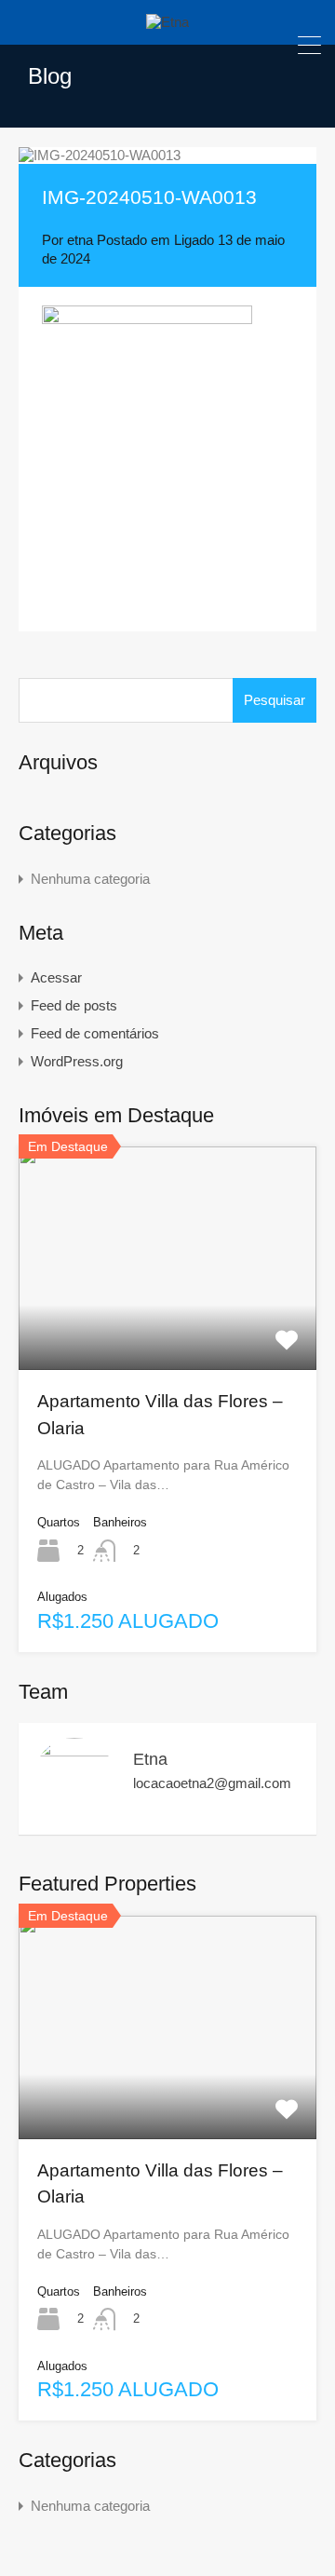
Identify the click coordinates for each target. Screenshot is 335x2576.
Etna (150, 1759)
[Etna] (167, 22)
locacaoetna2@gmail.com (212, 1783)
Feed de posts (74, 1005)
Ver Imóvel (168, 1325)
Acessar (56, 977)
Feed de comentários (95, 1033)
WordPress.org (77, 1061)
